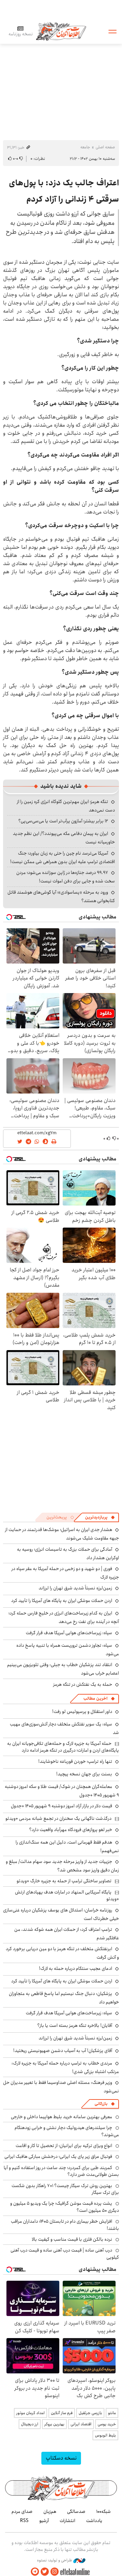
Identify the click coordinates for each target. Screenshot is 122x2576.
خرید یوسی (107, 2424)
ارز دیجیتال (30, 2424)
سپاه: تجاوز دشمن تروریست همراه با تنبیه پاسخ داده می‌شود (68, 1650)
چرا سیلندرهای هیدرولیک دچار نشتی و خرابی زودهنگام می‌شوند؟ (67, 2131)
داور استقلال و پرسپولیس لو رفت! (82, 1712)
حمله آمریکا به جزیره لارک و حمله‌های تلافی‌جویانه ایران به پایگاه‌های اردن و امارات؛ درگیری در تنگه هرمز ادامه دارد (63, 1747)
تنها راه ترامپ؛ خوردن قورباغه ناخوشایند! (75, 1761)
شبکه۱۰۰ (104, 2512)
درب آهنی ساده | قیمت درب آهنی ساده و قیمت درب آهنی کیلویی (65, 2254)
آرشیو (44, 2521)
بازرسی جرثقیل (90, 2413)
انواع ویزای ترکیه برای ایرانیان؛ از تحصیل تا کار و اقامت (64, 2146)
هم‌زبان (50, 2512)
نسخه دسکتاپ (61, 2458)
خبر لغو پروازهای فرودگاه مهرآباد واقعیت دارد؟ (71, 1830)
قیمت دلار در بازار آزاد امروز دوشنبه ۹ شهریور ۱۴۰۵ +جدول (62, 1806)
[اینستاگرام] (55, 2572)
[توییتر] (45, 2572)
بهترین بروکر (54, 2424)
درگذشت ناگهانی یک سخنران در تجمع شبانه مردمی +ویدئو (58, 1818)
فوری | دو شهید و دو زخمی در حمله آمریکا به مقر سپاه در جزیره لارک (65, 1573)
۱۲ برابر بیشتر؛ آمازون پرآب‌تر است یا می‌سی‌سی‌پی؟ (63, 821)
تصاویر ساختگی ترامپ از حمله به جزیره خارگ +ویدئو (64, 1881)
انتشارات (67, 2521)
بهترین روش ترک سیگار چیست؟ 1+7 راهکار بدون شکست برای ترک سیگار (65, 2189)
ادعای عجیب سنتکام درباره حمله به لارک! (76, 1968)
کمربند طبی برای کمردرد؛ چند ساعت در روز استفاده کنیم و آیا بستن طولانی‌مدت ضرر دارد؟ (61, 2171)
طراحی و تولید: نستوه (55, 2560)
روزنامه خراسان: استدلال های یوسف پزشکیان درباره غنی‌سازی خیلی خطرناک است (61, 1914)
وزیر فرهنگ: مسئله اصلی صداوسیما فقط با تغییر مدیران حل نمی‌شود (61, 2087)
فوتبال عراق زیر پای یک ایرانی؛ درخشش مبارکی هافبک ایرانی (58, 2157)
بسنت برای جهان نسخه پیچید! (84, 1774)
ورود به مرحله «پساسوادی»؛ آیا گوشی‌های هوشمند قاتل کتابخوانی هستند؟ (61, 897)
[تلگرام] (35, 2572)
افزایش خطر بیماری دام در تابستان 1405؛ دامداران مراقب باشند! (65, 2225)
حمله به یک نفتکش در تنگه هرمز (83, 1684)
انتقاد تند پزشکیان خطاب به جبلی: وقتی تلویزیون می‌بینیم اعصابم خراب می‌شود (63, 1669)
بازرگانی (101, 2104)
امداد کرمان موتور (30, 2413)
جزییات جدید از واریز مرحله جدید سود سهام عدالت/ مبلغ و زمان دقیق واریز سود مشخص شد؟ (62, 1866)
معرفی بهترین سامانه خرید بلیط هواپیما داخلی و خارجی (62, 2117)
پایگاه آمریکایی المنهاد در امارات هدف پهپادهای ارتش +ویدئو (67, 1896)
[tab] (100, 1517)
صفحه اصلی (105, 147)
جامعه (85, 147)
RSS (24, 2521)
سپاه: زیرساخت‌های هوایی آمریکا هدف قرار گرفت (69, 1633)
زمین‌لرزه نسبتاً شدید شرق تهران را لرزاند (75, 1588)
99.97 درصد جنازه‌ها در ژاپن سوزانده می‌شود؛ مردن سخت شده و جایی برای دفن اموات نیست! (66, 877)
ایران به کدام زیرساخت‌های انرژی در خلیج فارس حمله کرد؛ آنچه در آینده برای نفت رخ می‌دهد (64, 1617)
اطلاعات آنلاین (61, 31)
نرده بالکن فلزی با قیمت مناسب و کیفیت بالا (72, 2239)
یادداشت (94, 2521)
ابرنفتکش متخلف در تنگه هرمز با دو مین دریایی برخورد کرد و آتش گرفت (62, 1953)
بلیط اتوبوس (105, 2435)
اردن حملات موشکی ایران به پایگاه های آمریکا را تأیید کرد (62, 1601)
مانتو (112, 2413)
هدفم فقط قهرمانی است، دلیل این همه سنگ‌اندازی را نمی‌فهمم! (67, 1846)
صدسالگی (76, 2512)
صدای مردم (22, 2512)
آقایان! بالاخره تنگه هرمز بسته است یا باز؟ (75, 2026)
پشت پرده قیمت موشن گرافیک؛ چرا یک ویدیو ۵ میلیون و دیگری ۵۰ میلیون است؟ (65, 2207)
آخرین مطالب (95, 1698)
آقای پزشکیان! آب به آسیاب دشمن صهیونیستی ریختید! (63, 2051)
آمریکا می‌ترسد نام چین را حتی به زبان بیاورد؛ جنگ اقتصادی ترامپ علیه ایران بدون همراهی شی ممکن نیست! (63, 857)
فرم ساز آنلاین (62, 2413)
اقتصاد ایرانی (81, 2424)
